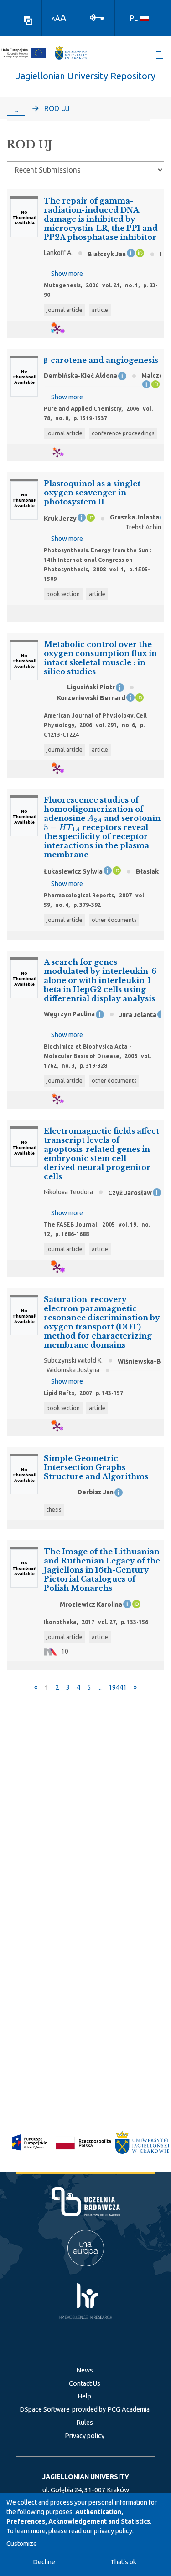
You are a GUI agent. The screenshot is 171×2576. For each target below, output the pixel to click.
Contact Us (85, 2383)
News (85, 2370)
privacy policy (113, 2531)
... (16, 109)
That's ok (123, 2562)
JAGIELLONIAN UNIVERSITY (86, 2477)
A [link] (53, 19)
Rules (85, 2423)
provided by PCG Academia (111, 2409)
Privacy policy (85, 2436)
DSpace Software (45, 2409)
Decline (44, 2562)
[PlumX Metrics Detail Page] (63, 329)
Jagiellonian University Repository (86, 76)
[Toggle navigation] (161, 55)
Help (84, 2396)
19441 (118, 1687)
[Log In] (97, 17)
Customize (22, 2544)
